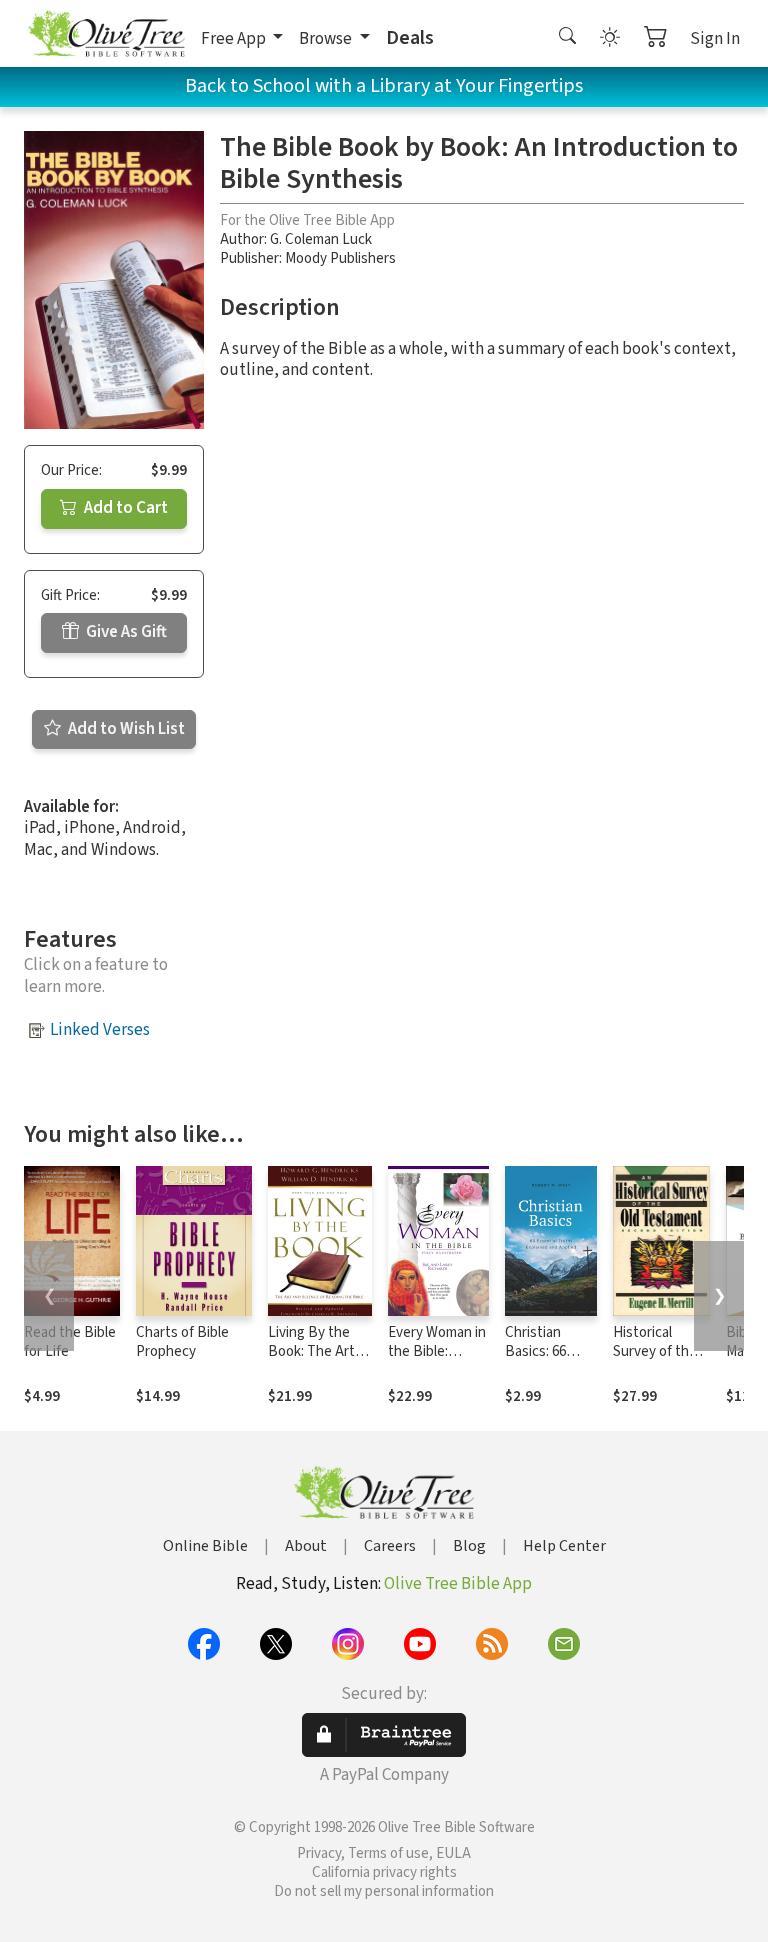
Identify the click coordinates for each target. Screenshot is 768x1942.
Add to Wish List (125, 729)
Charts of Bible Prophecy (182, 1342)
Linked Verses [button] (100, 1030)
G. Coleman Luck (321, 239)
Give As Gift (125, 632)
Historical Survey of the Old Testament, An (661, 1361)
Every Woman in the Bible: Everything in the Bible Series (437, 1361)
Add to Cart (124, 508)
